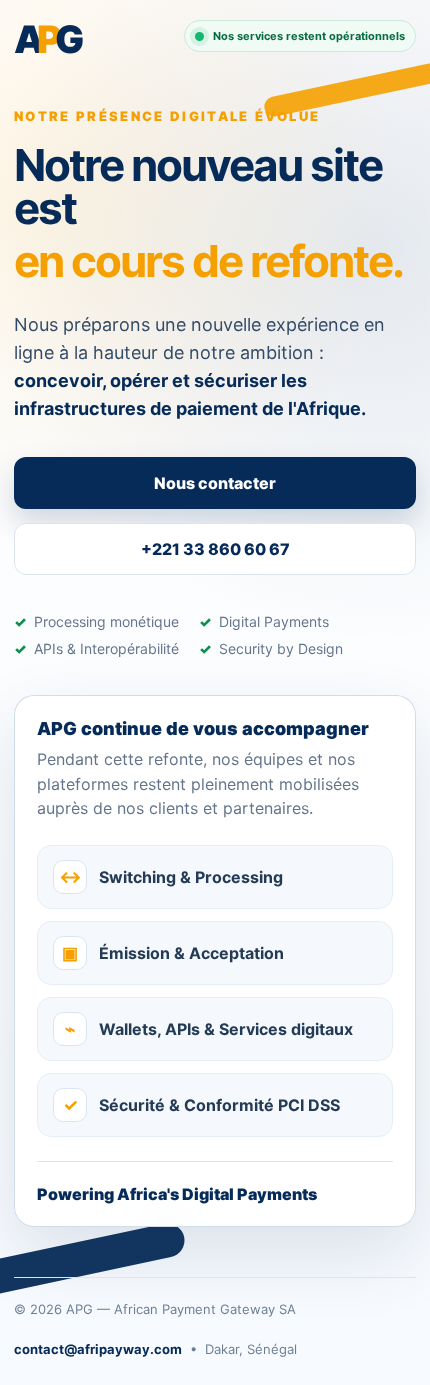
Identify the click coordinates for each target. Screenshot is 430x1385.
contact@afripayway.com (98, 1349)
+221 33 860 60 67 (215, 549)
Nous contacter (215, 483)
